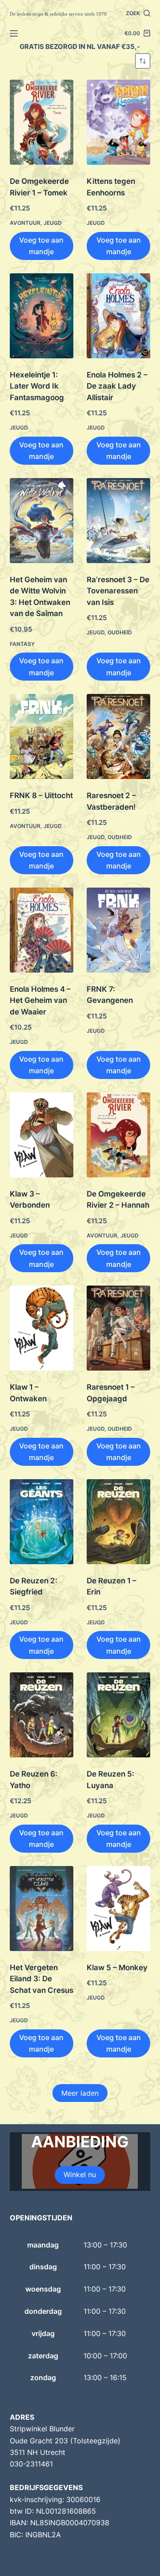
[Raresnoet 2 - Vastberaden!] (118, 736)
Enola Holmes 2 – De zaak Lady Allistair (117, 386)
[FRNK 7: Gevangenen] (118, 930)
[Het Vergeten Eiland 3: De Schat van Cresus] (42, 1909)
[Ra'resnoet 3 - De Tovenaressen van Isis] (118, 521)
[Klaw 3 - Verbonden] (42, 1135)
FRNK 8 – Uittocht (41, 795)
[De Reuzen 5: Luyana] (118, 1715)
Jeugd (53, 223)
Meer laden (80, 2093)
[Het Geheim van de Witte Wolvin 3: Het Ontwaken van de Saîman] (42, 521)
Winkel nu (80, 2174)
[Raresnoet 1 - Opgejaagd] (118, 1328)
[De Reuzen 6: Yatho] (42, 1715)
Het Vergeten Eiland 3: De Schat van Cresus (42, 1979)
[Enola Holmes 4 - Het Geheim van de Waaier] (42, 930)
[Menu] (14, 33)
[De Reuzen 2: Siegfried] (42, 1522)
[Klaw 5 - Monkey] (118, 1909)
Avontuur (25, 223)
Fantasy (22, 644)
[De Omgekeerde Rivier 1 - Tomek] (42, 122)
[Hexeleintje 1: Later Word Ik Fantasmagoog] (42, 316)
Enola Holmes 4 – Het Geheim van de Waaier (40, 1000)
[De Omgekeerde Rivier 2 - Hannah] (118, 1135)
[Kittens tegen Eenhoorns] (118, 122)
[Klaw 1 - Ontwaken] (42, 1328)
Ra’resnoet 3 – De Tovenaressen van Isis (118, 591)
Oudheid (120, 632)
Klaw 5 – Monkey (117, 1967)
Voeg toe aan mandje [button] (41, 246)
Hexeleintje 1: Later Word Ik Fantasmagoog (37, 386)
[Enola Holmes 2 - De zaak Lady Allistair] (118, 316)
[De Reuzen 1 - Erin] (118, 1522)
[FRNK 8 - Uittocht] (42, 736)
